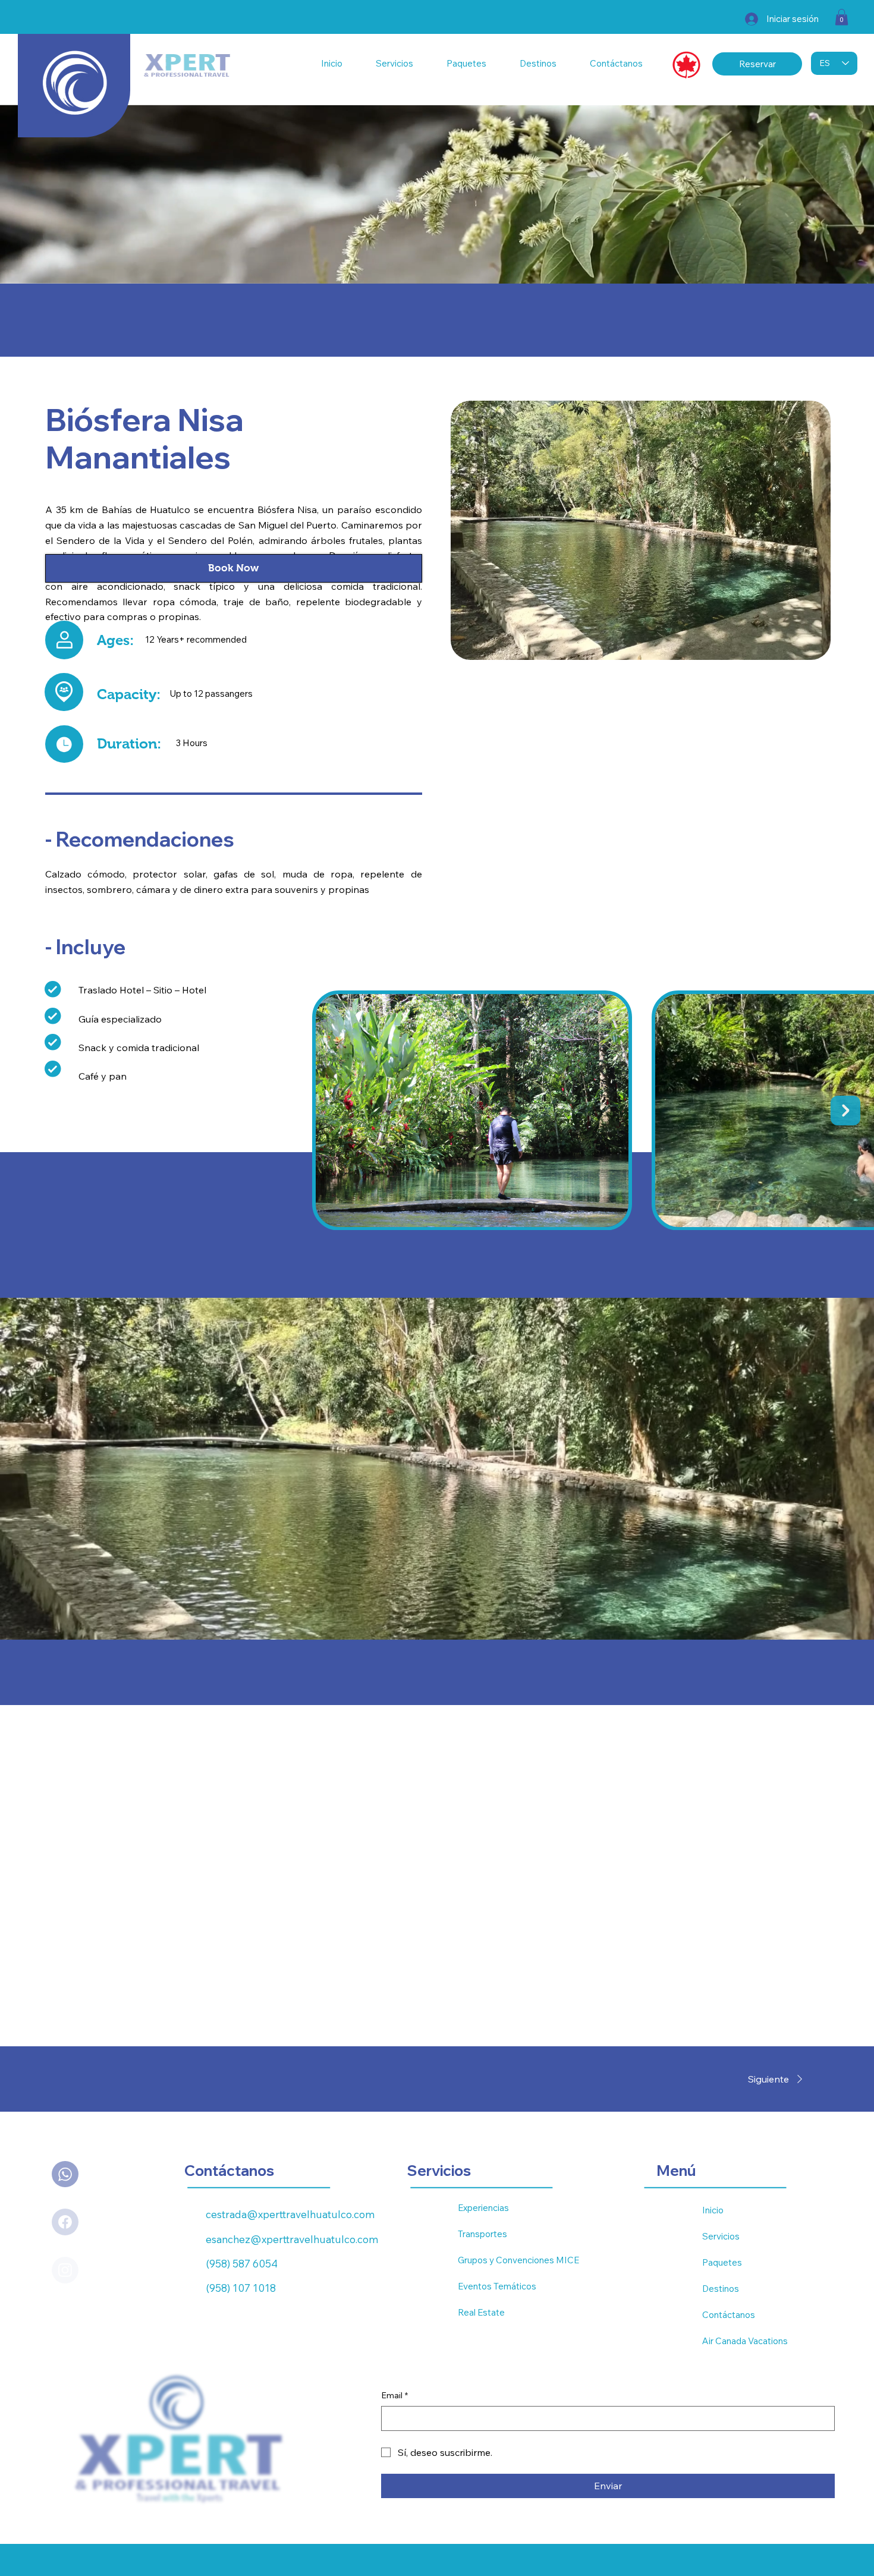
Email (394, 2395)
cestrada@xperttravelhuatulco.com (290, 2214)
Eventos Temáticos (497, 2286)
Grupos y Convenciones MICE (518, 2260)
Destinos (721, 2289)
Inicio (713, 2210)
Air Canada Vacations (745, 2341)
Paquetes (722, 2262)
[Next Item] (845, 1111)
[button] (842, 17)
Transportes (482, 2234)
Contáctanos (729, 2315)
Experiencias (483, 2208)
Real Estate (481, 2312)
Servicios (721, 2236)
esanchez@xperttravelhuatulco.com (292, 2239)
